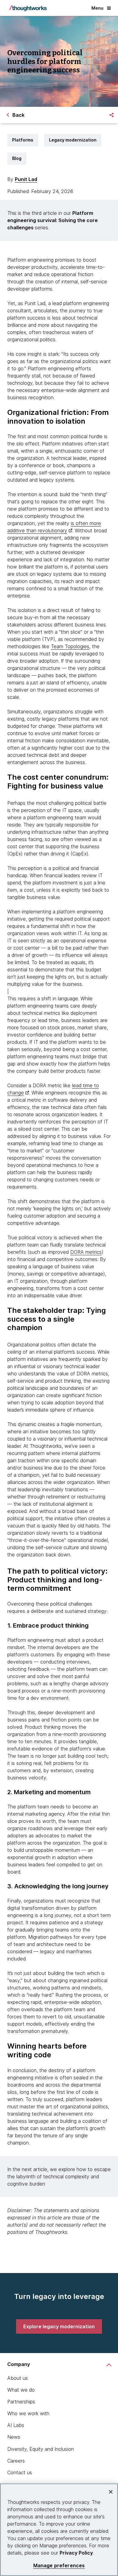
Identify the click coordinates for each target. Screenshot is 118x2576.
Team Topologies (70, 646)
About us (18, 2378)
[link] (59, 2326)
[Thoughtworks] (28, 8)
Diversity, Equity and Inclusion (41, 2449)
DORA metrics (86, 1252)
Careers (16, 2461)
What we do (21, 2390)
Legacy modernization (73, 140)
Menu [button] (97, 8)
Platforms (23, 140)
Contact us (20, 2473)
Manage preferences (59, 2566)
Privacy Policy (76, 2553)
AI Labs (16, 2425)
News (14, 2437)
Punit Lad (26, 179)
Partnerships (21, 2402)
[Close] (111, 2492)
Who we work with (28, 2413)
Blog (17, 158)
